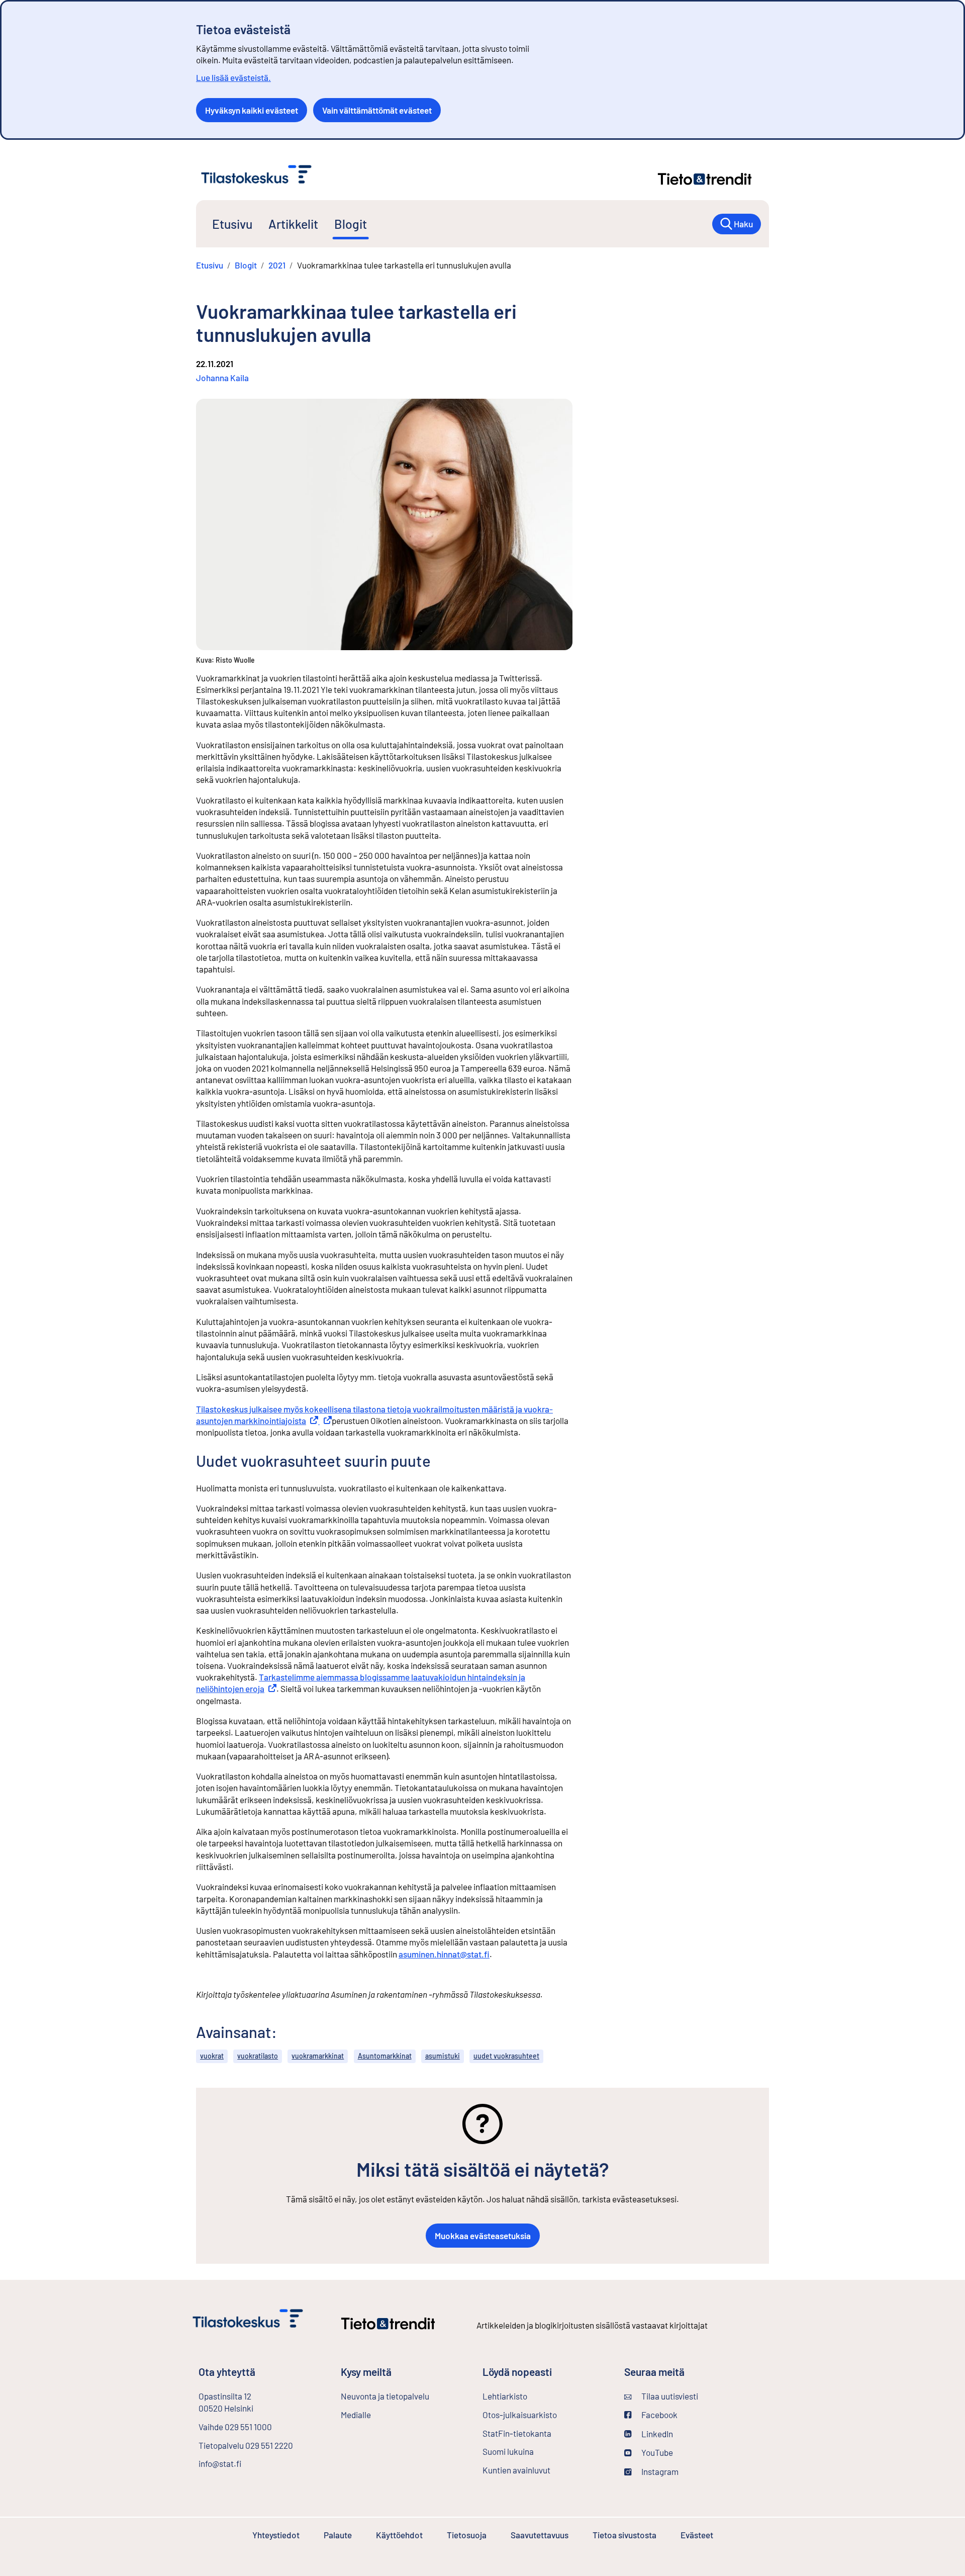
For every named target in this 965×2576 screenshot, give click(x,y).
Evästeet (697, 2535)
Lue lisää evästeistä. (233, 77)
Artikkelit (293, 224)
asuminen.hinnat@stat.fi (444, 1954)
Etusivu (232, 224)
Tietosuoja (467, 2535)
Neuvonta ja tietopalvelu (385, 2396)
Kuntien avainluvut (516, 2470)
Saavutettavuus (540, 2535)
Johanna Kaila (222, 378)
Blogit (351, 224)
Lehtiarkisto (532, 2396)
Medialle (356, 2415)
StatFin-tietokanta (544, 2433)
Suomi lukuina (508, 2451)
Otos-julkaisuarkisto (545, 2415)
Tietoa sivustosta (624, 2535)
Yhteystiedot (276, 2535)
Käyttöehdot (399, 2535)
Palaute (338, 2535)
